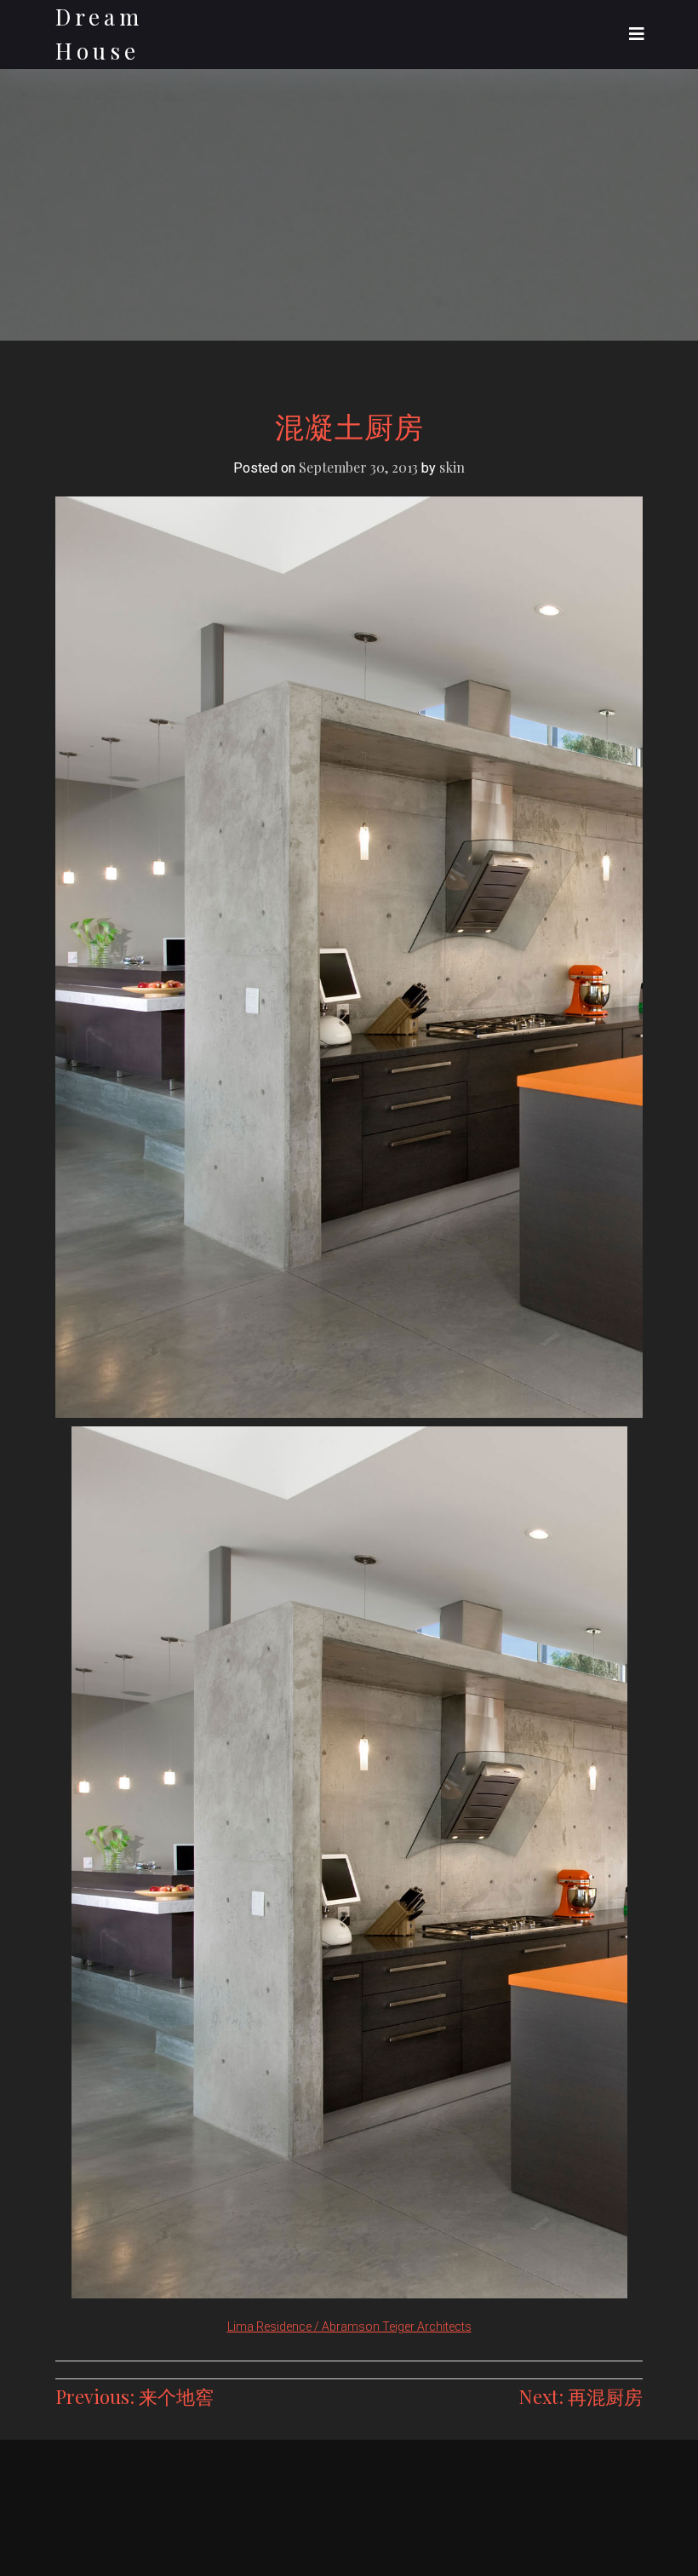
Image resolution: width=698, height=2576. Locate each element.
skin (452, 467)
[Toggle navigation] (637, 34)
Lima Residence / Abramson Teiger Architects (349, 2326)
